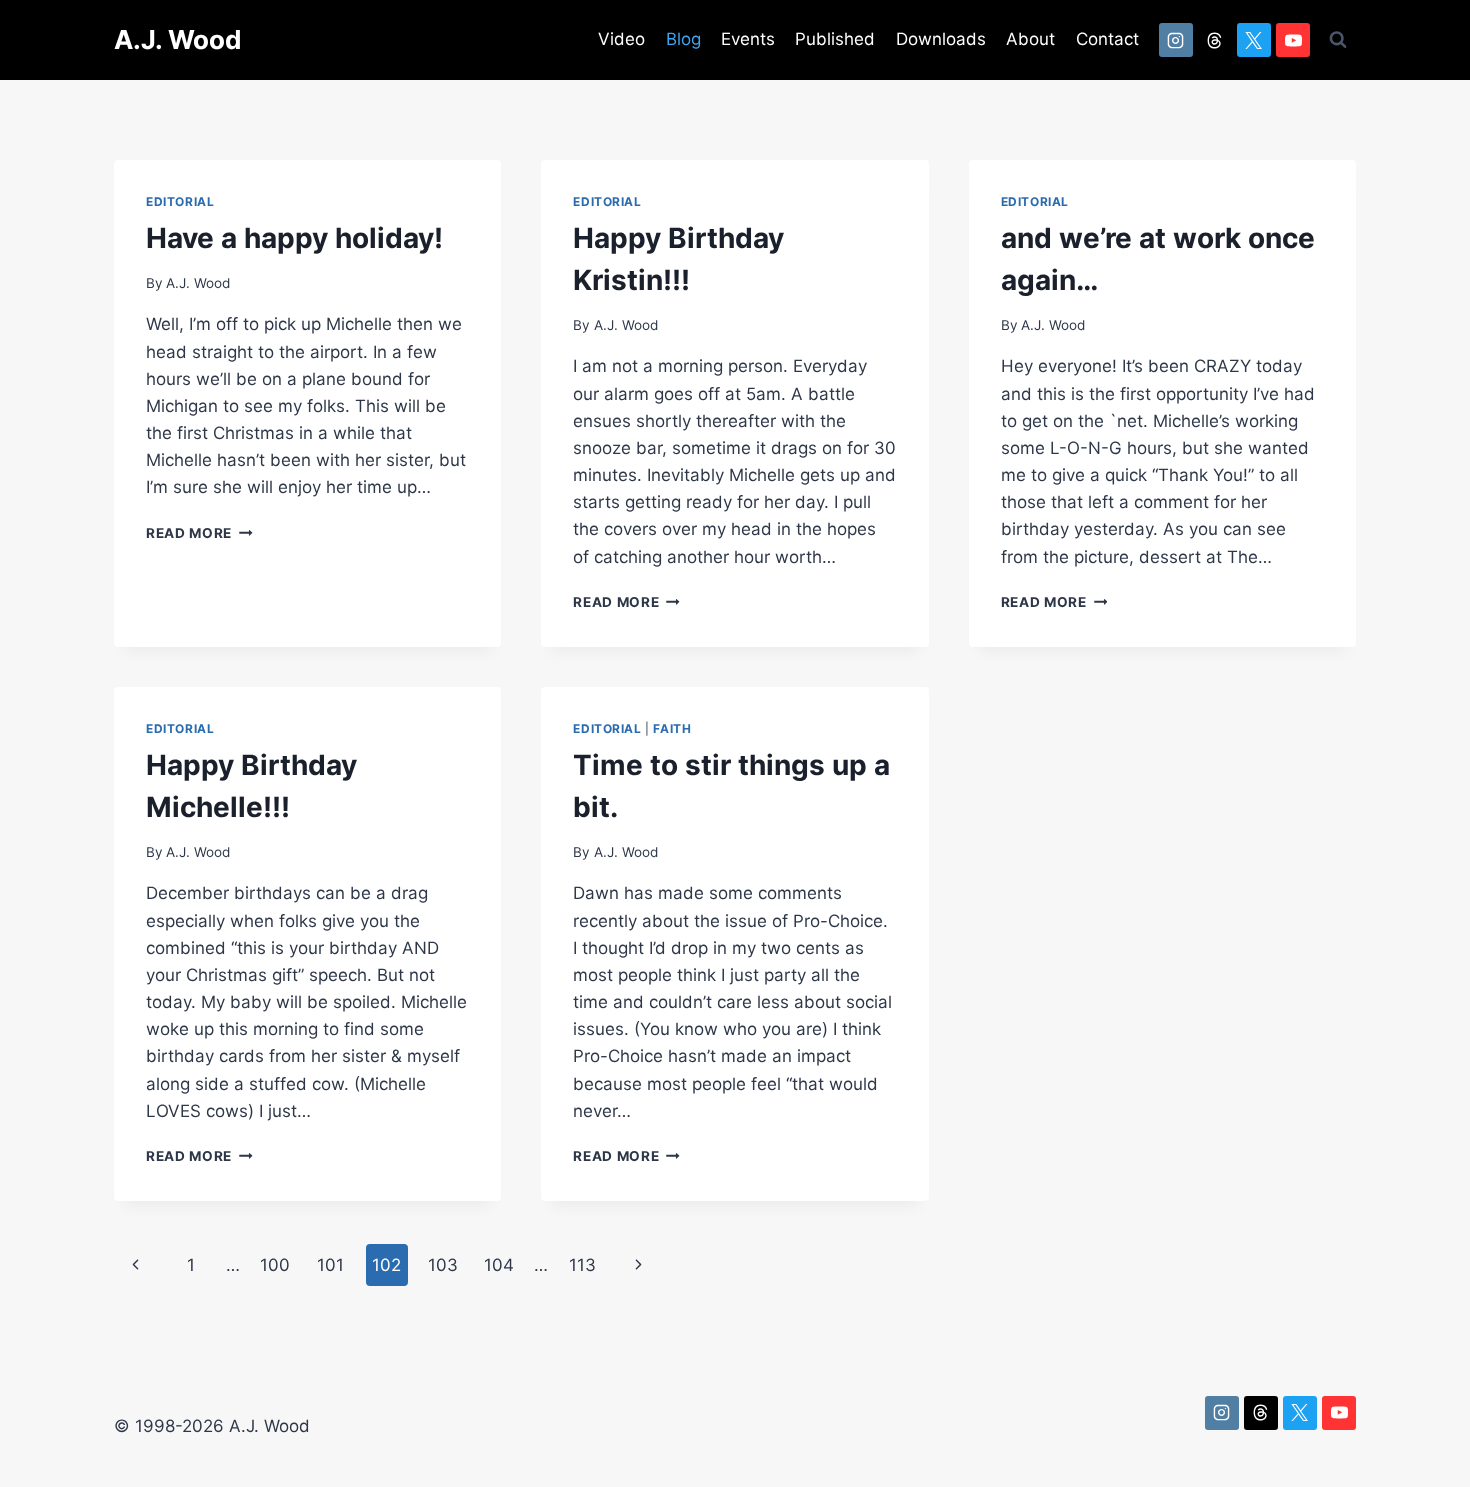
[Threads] (1215, 40)
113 (582, 1265)
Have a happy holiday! (294, 238)
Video (621, 39)
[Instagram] (1176, 40)
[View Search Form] (1338, 40)
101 (330, 1265)
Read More (199, 533)
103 (443, 1265)
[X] (1254, 40)
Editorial (180, 201)
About (1030, 39)
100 (275, 1265)
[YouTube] (1293, 40)
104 (499, 1265)
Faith (672, 728)
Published (835, 39)
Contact (1107, 39)
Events (748, 39)
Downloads (941, 39)
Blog (683, 39)
